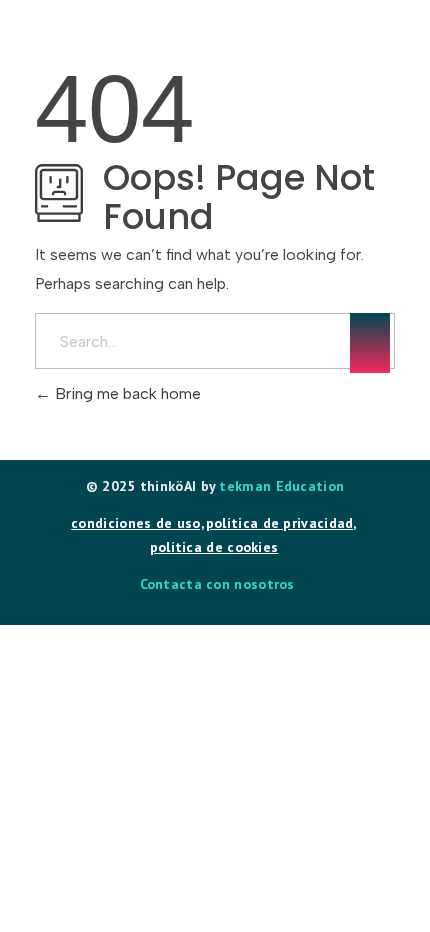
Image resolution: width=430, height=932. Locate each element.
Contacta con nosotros (217, 584)
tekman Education (281, 486)
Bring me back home (126, 393)
